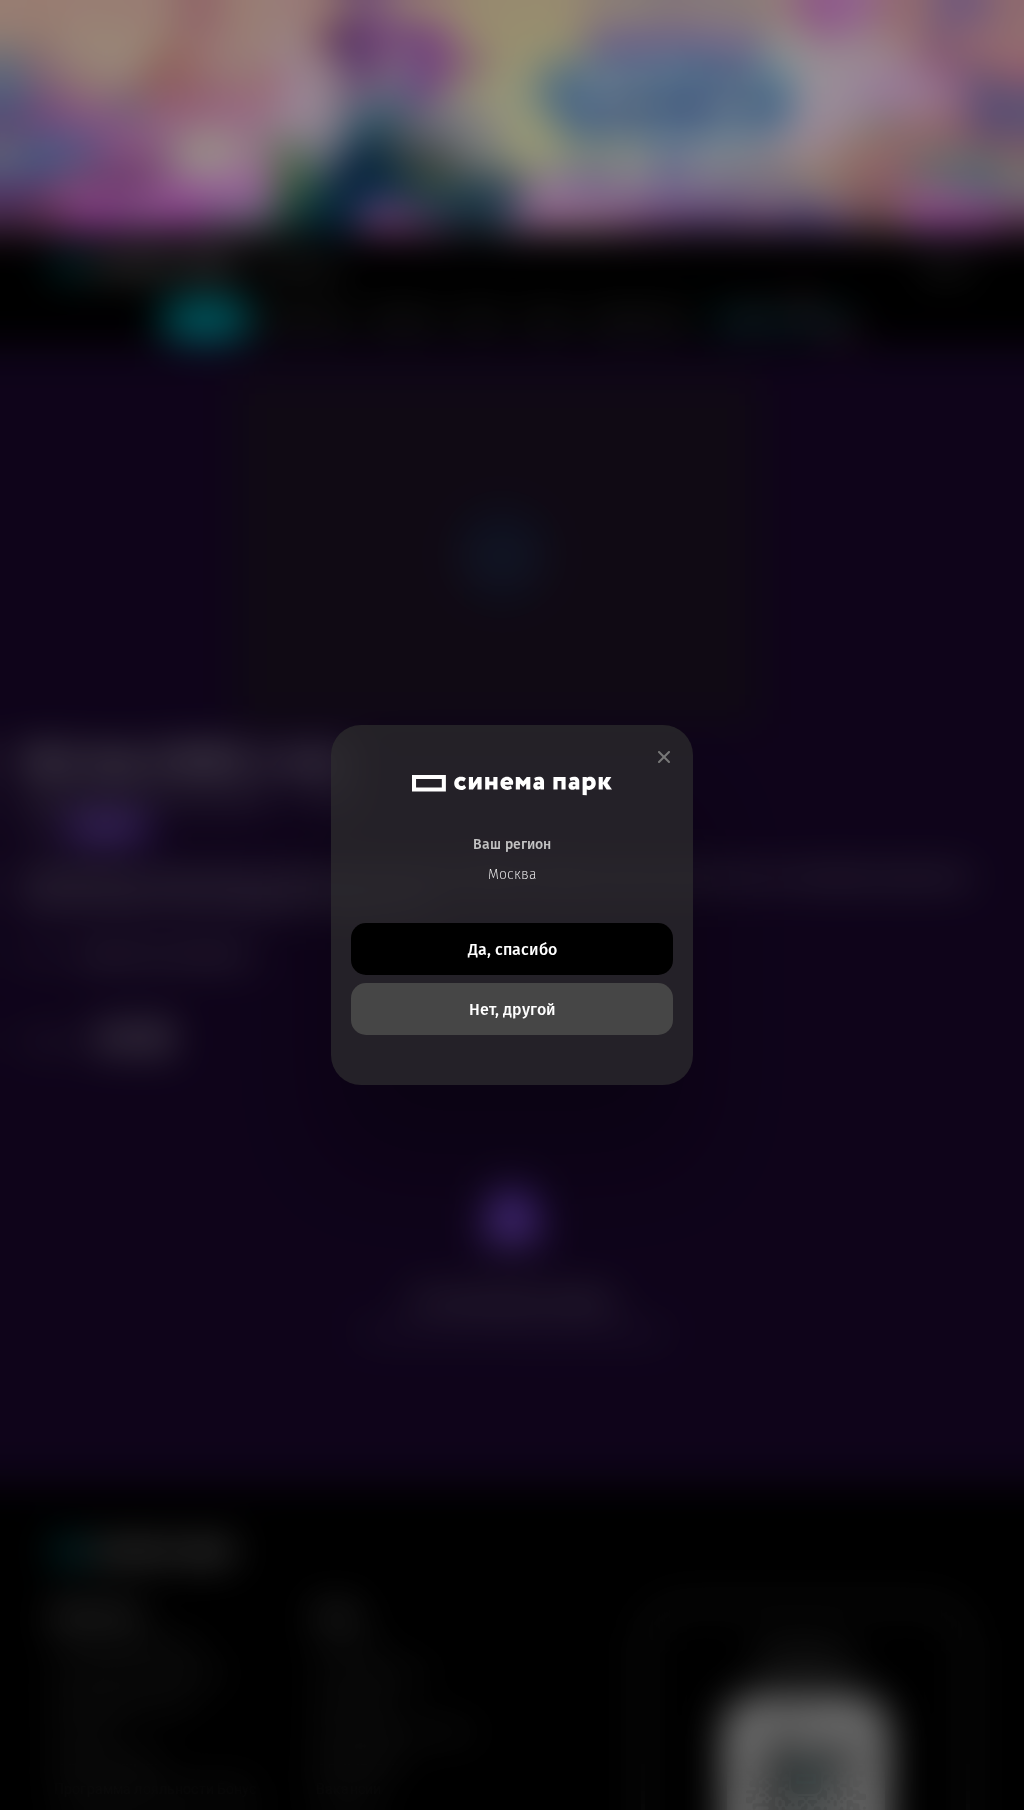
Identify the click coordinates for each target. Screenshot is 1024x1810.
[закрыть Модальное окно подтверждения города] (664, 757)
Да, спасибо (512, 949)
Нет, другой (512, 1009)
